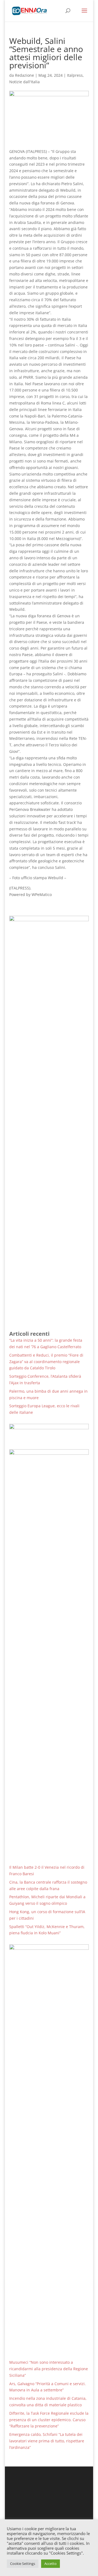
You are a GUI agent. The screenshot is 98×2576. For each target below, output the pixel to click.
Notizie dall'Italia (24, 82)
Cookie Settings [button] (23, 2564)
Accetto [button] (50, 2564)
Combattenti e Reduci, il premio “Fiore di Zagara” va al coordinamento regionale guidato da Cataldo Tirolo (46, 1362)
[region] (49, 1432)
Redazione (24, 75)
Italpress (75, 75)
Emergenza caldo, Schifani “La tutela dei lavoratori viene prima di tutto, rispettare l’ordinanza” (47, 2441)
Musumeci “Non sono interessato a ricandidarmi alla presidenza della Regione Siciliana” (49, 2369)
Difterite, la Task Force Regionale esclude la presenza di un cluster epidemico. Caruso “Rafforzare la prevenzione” (49, 2420)
